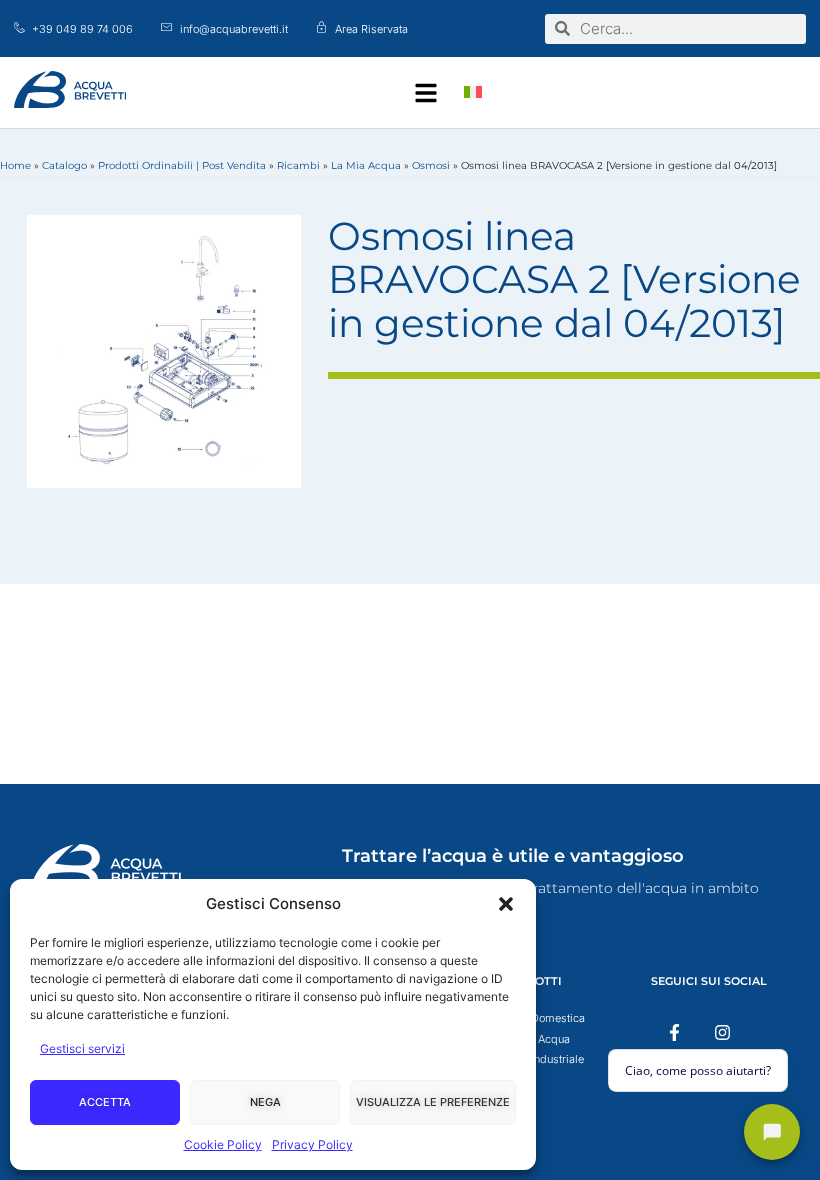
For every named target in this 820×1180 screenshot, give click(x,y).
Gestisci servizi (82, 1048)
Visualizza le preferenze (433, 1102)
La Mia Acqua (366, 165)
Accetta (105, 1102)
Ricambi (298, 165)
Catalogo (64, 165)
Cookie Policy (223, 1144)
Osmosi (431, 165)
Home (15, 165)
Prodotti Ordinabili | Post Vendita (182, 165)
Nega (265, 1102)
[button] (506, 904)
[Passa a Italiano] (473, 93)
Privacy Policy (312, 1144)
